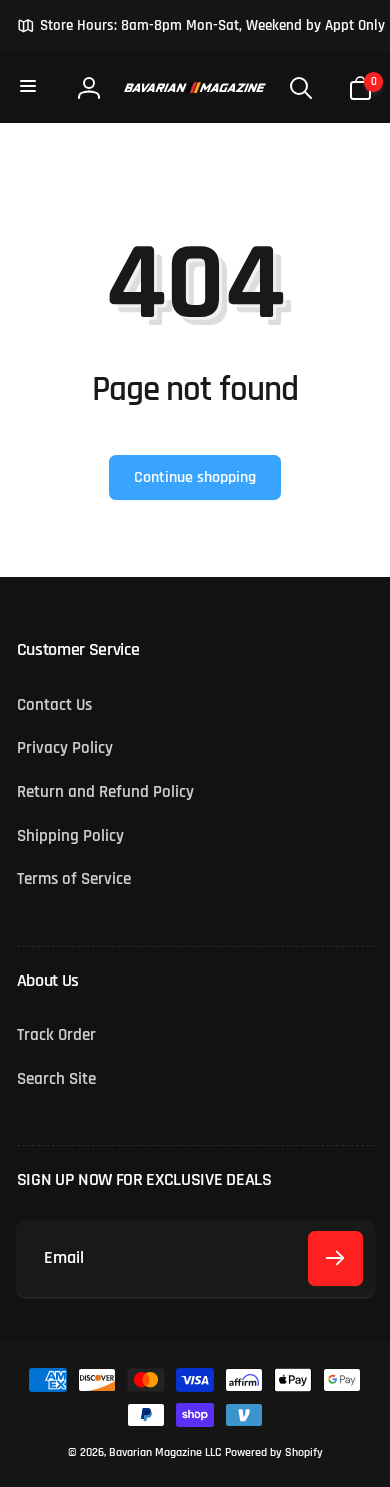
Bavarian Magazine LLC (165, 1452)
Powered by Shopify (274, 1452)
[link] (201, 26)
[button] (30, 87)
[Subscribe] (335, 1258)
